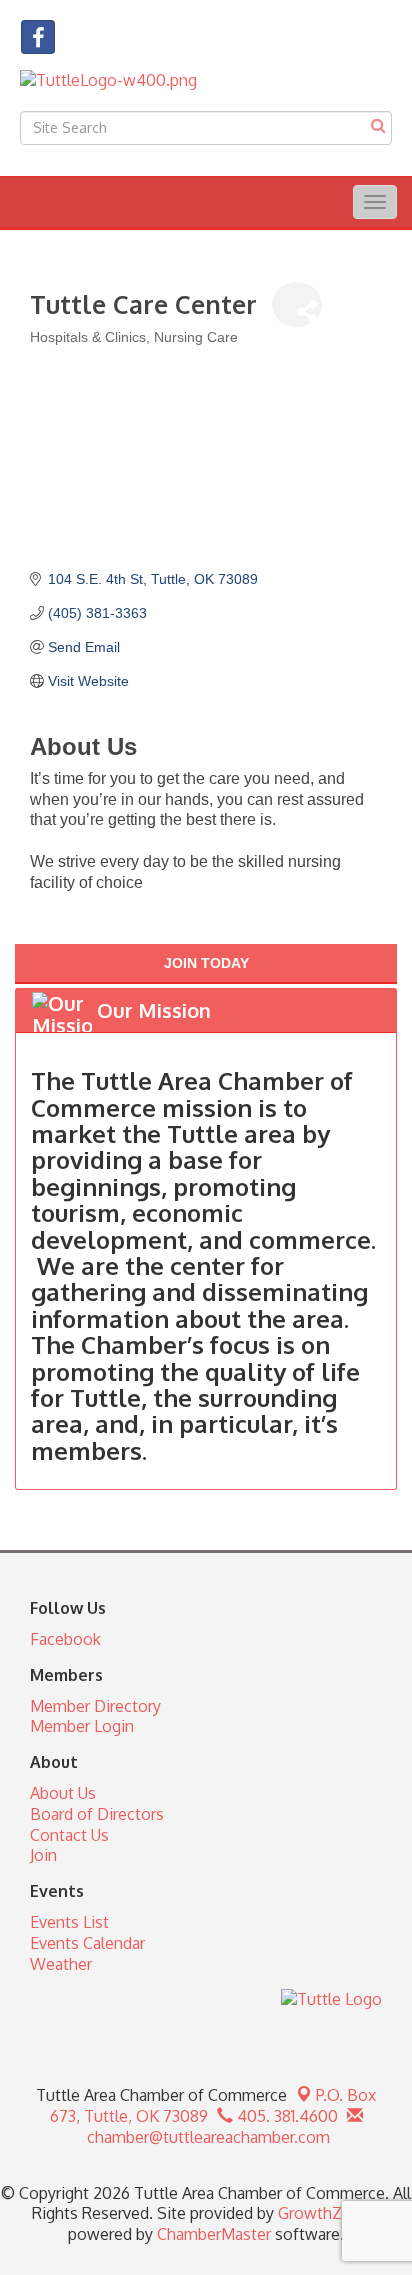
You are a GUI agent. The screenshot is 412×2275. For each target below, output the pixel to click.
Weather (61, 1964)
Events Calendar (87, 1943)
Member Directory (95, 1706)
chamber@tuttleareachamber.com (206, 2137)
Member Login (82, 1726)
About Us (63, 1793)
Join (43, 1855)
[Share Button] (297, 304)
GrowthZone (324, 2213)
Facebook (65, 1639)
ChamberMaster (214, 2234)
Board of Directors (97, 1814)
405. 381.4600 (285, 2116)
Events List (69, 1922)
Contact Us (69, 1835)
